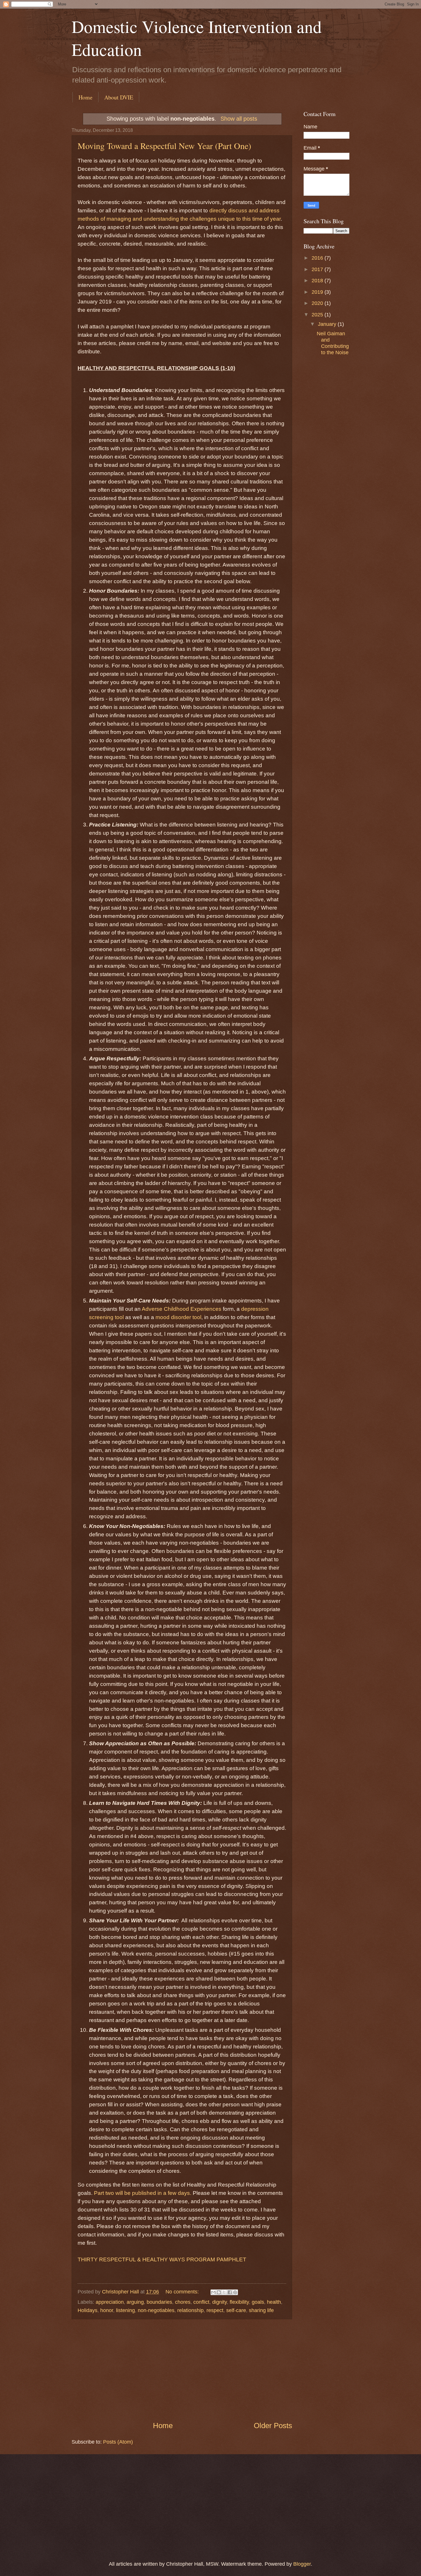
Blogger (302, 2564)
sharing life (261, 2310)
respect (215, 2310)
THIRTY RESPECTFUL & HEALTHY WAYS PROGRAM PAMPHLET (162, 2259)
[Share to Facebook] (230, 2292)
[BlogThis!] (219, 2292)
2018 (318, 280)
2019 (318, 292)
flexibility (239, 2302)
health (274, 2302)
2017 (318, 269)
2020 (318, 303)
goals (258, 2302)
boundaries (159, 2302)
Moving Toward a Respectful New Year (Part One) (164, 146)
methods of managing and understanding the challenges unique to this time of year (179, 219)
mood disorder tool (178, 1317)
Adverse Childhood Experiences (182, 1309)
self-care (236, 2310)
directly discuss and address (244, 210)
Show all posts (239, 119)
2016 (318, 258)
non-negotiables (156, 2310)
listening (125, 2310)
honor (107, 2310)
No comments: (183, 2292)
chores (183, 2302)
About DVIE (119, 97)
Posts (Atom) (118, 2442)
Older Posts (273, 2426)
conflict (201, 2302)
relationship (190, 2310)
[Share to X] (224, 2292)
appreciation (110, 2302)
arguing (135, 2302)
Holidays (87, 2310)
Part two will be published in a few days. (143, 2193)
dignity (220, 2302)
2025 (318, 315)
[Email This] (213, 2292)
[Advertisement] (182, 2370)
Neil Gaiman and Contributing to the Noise (333, 343)
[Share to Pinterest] (235, 2292)
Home (85, 97)
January (328, 324)
